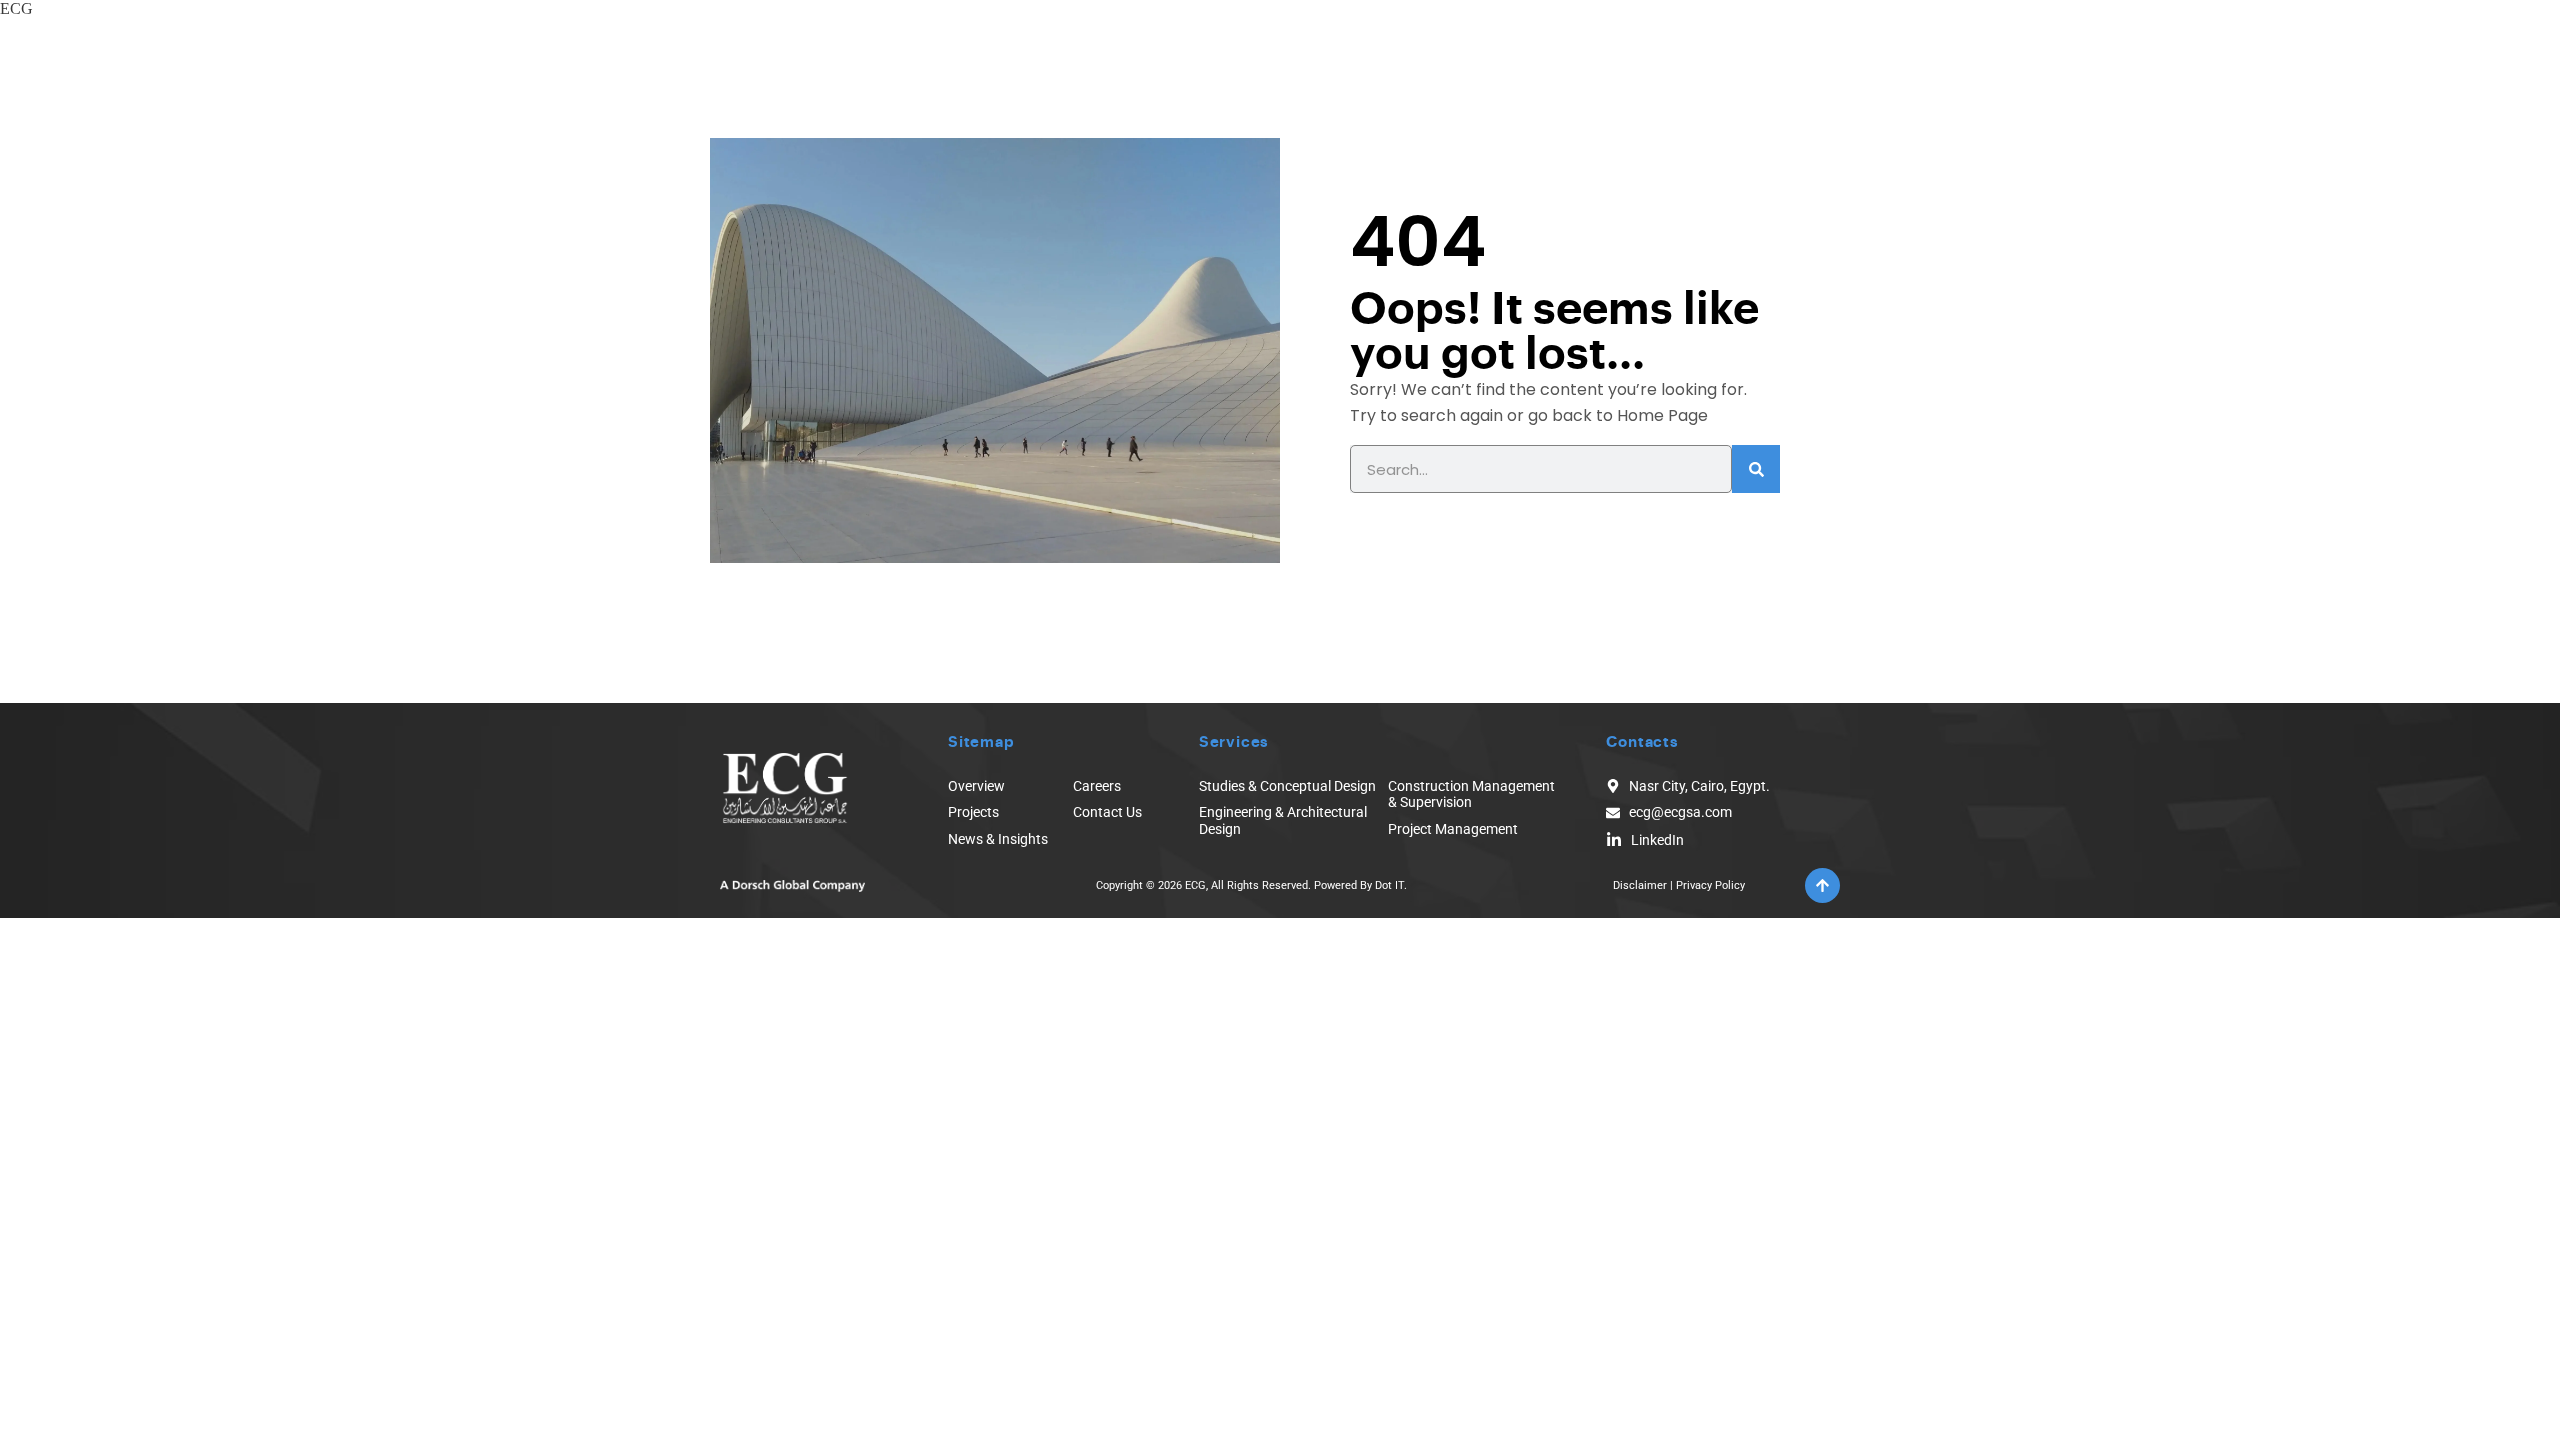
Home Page (1662, 415)
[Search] (1756, 469)
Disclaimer (1640, 885)
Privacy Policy (1710, 885)
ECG (16, 8)
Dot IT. (1391, 885)
